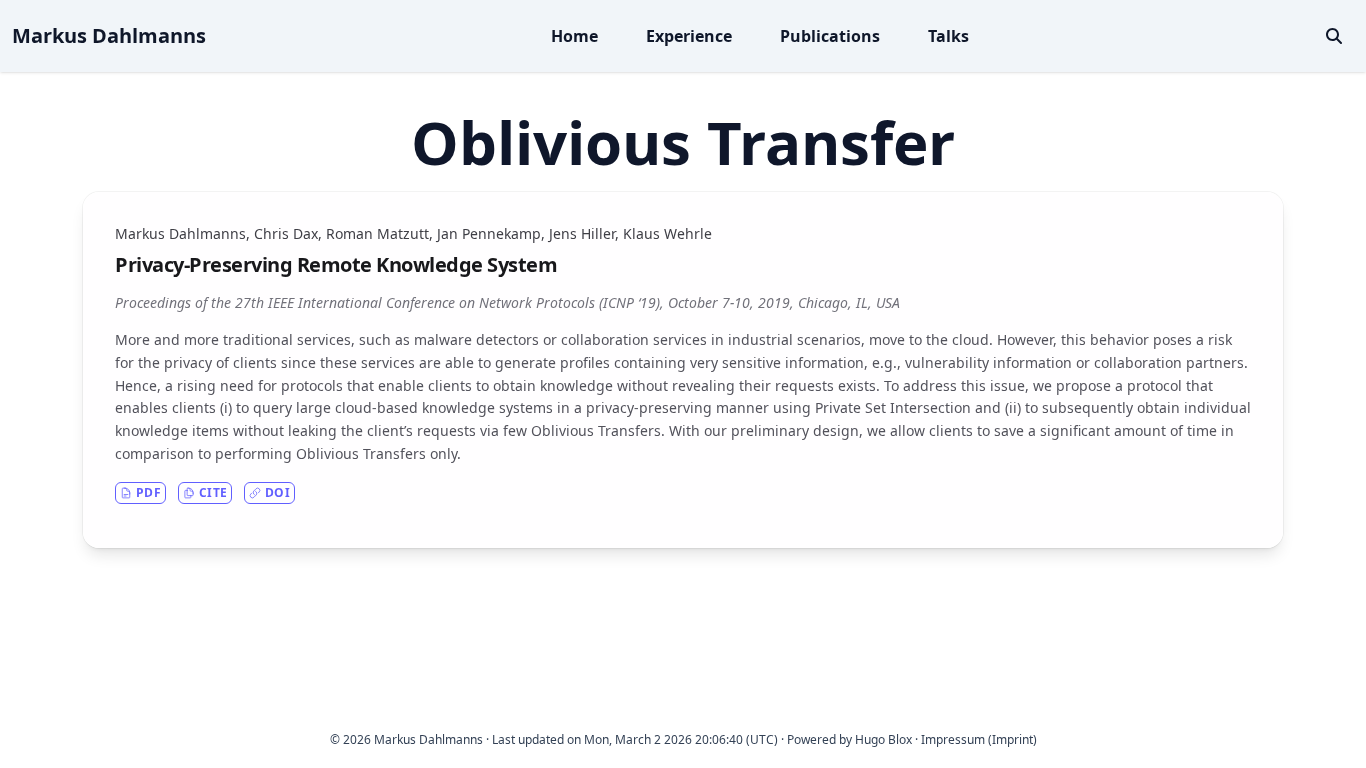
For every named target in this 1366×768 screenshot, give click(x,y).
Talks (948, 36)
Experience (689, 36)
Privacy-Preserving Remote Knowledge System (336, 264)
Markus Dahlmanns (109, 35)
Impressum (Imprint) (979, 739)
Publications (830, 36)
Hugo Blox (883, 739)
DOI (277, 492)
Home (574, 36)
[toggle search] (1334, 36)
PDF (148, 492)
